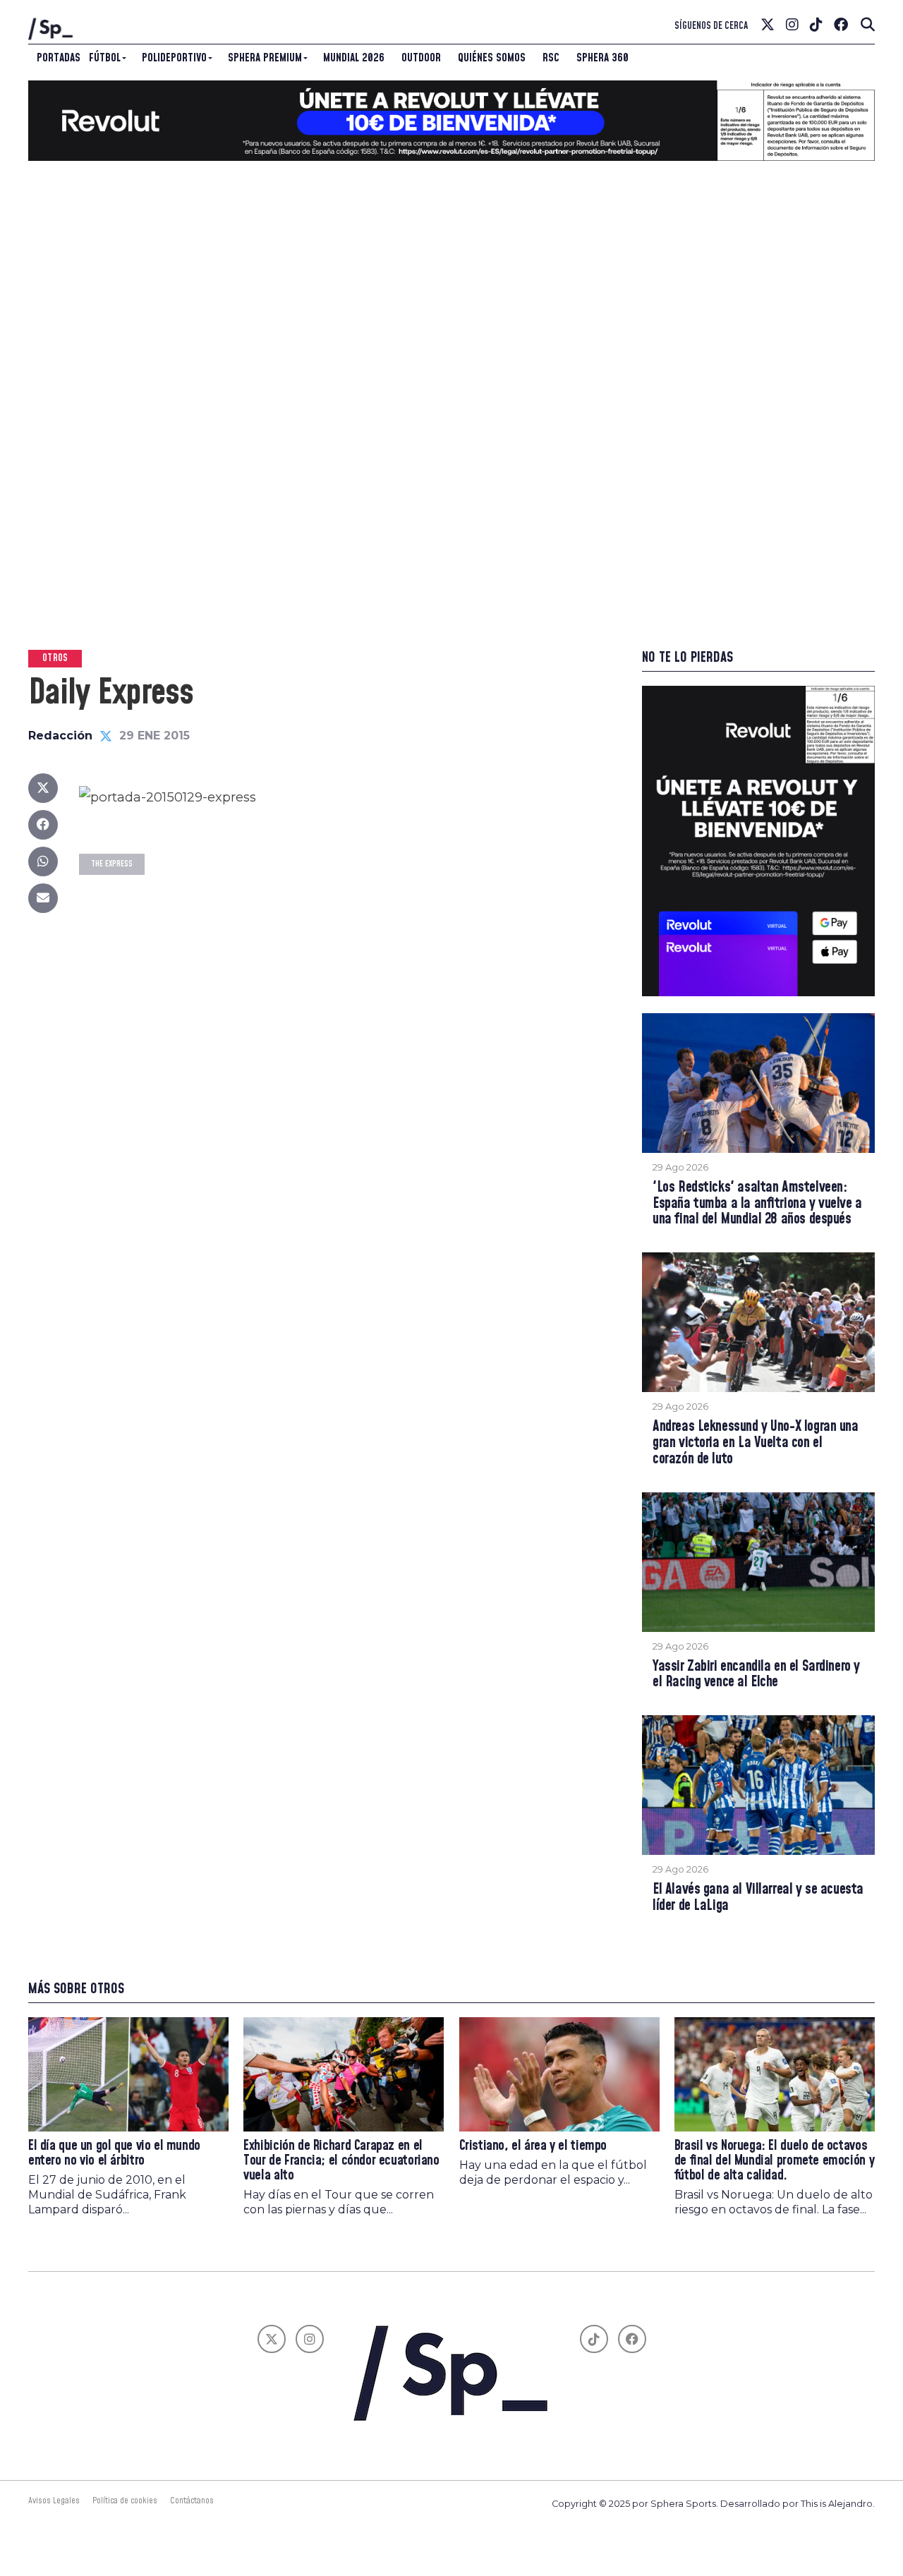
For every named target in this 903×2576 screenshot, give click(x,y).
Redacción (60, 736)
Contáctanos (192, 2501)
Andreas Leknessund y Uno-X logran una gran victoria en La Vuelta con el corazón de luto (756, 1443)
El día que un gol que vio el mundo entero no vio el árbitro (114, 2153)
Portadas (59, 58)
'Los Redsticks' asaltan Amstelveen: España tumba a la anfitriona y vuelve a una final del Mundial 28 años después (757, 1204)
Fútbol (105, 58)
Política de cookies (125, 2501)
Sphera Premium (265, 58)
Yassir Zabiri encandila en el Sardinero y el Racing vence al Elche (756, 1675)
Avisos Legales (54, 2501)
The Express (112, 864)
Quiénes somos (492, 58)
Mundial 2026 (354, 58)
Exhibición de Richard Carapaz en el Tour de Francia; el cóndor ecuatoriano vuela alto (341, 2161)
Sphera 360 (602, 58)
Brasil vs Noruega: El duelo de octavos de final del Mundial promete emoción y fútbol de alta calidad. (774, 2161)
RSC (551, 58)
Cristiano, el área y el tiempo (533, 2146)
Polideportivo (174, 58)
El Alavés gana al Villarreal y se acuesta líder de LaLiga (758, 1898)
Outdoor (421, 58)
